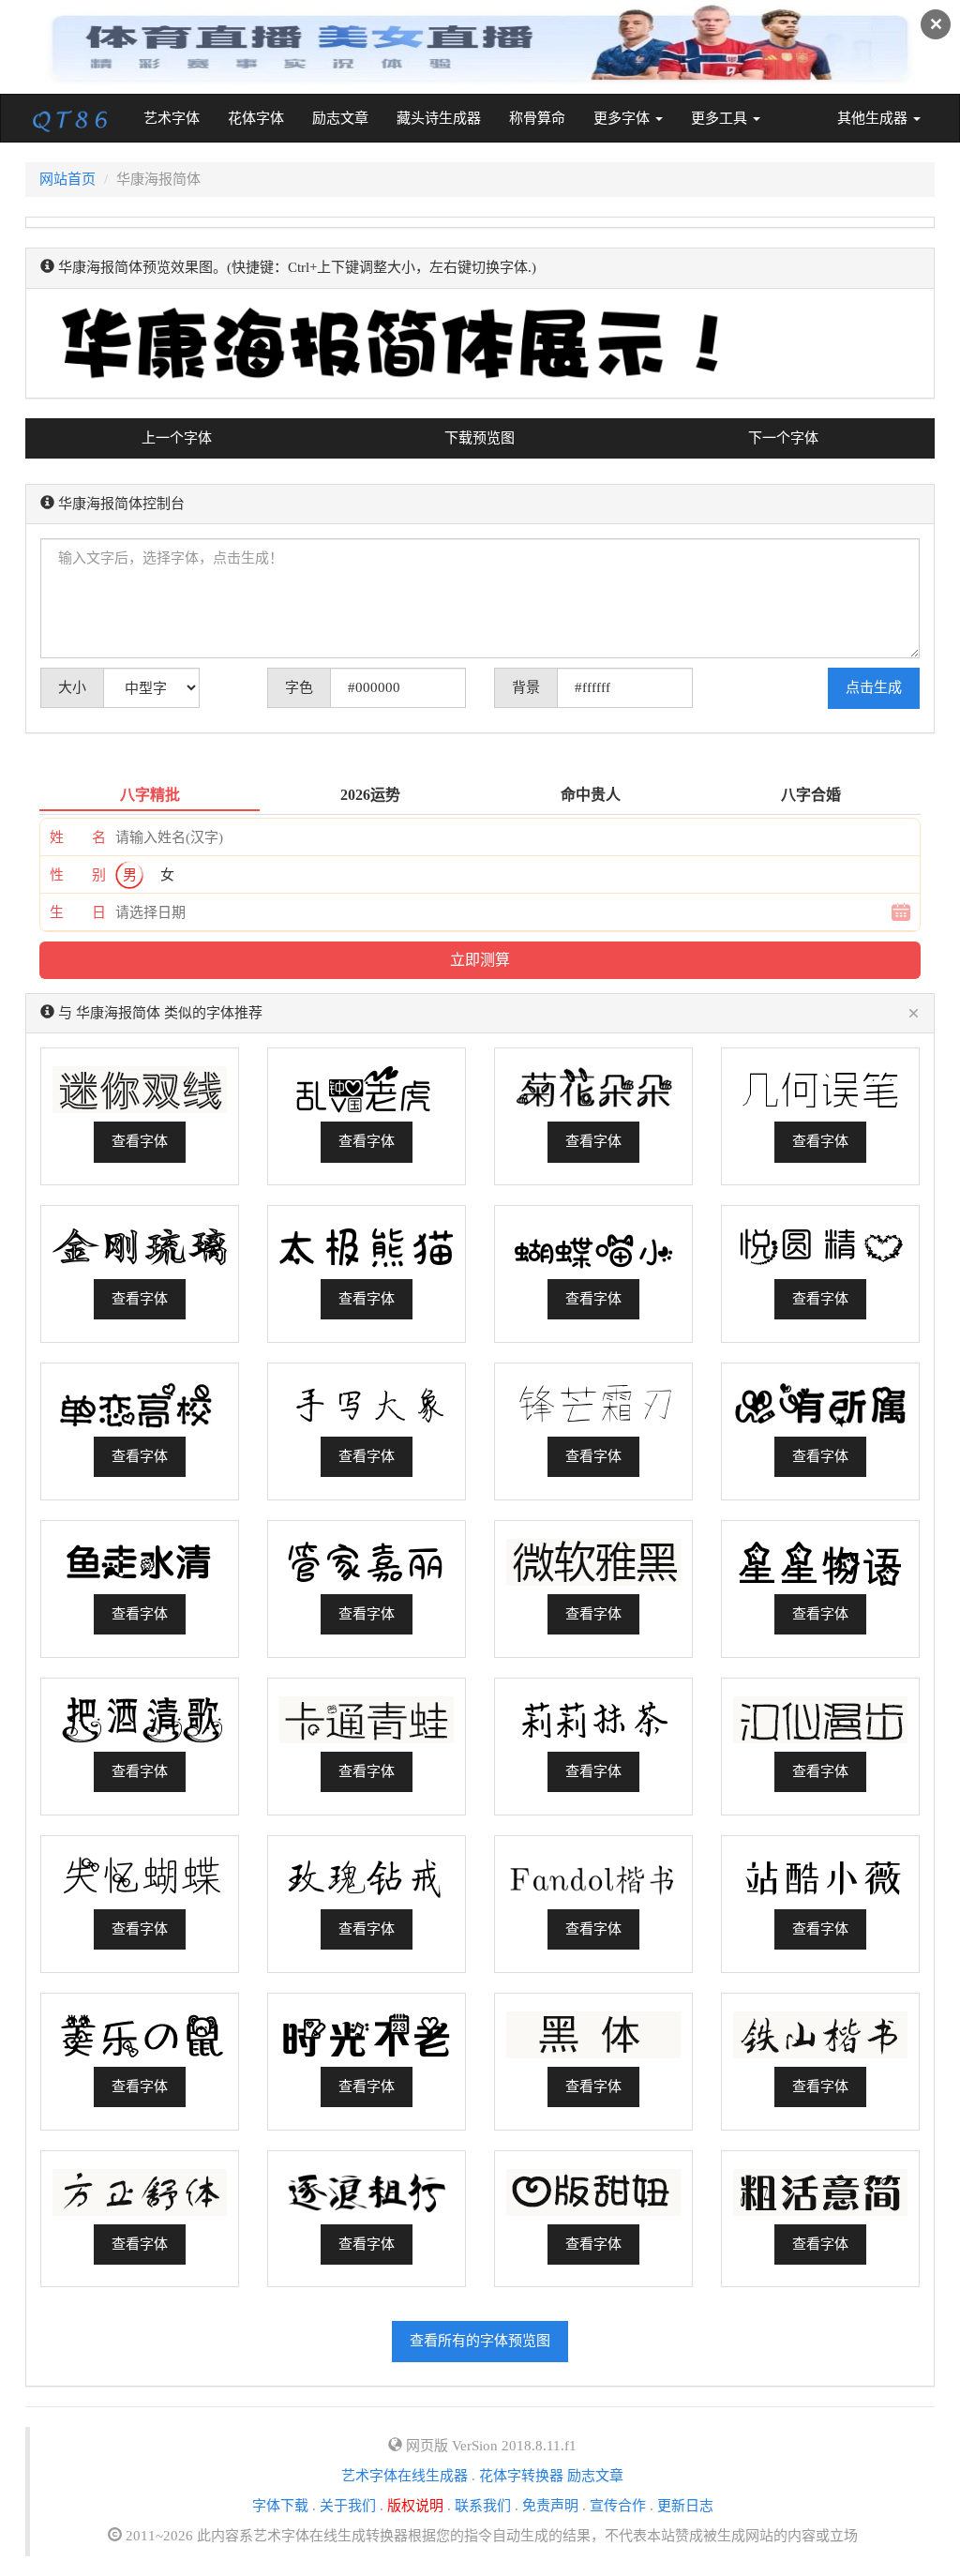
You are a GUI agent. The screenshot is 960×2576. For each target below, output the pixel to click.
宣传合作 (618, 2506)
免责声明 (550, 2506)
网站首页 (67, 179)
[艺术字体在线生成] (70, 118)
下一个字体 (783, 438)
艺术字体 (179, 118)
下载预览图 (480, 438)
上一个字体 (177, 438)
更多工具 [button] (721, 118)
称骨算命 (537, 118)
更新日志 (685, 2506)
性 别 (78, 875)
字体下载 (280, 2506)
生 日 (78, 912)
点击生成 (874, 687)
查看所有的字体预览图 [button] (480, 2341)
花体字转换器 (521, 2476)
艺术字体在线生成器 (405, 2476)
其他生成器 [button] (874, 118)
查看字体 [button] (140, 1141)
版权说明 (415, 2506)
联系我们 (483, 2506)
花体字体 (256, 118)
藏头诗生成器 (439, 118)
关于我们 (348, 2506)
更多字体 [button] (623, 118)
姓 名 (78, 837)
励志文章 (340, 118)
